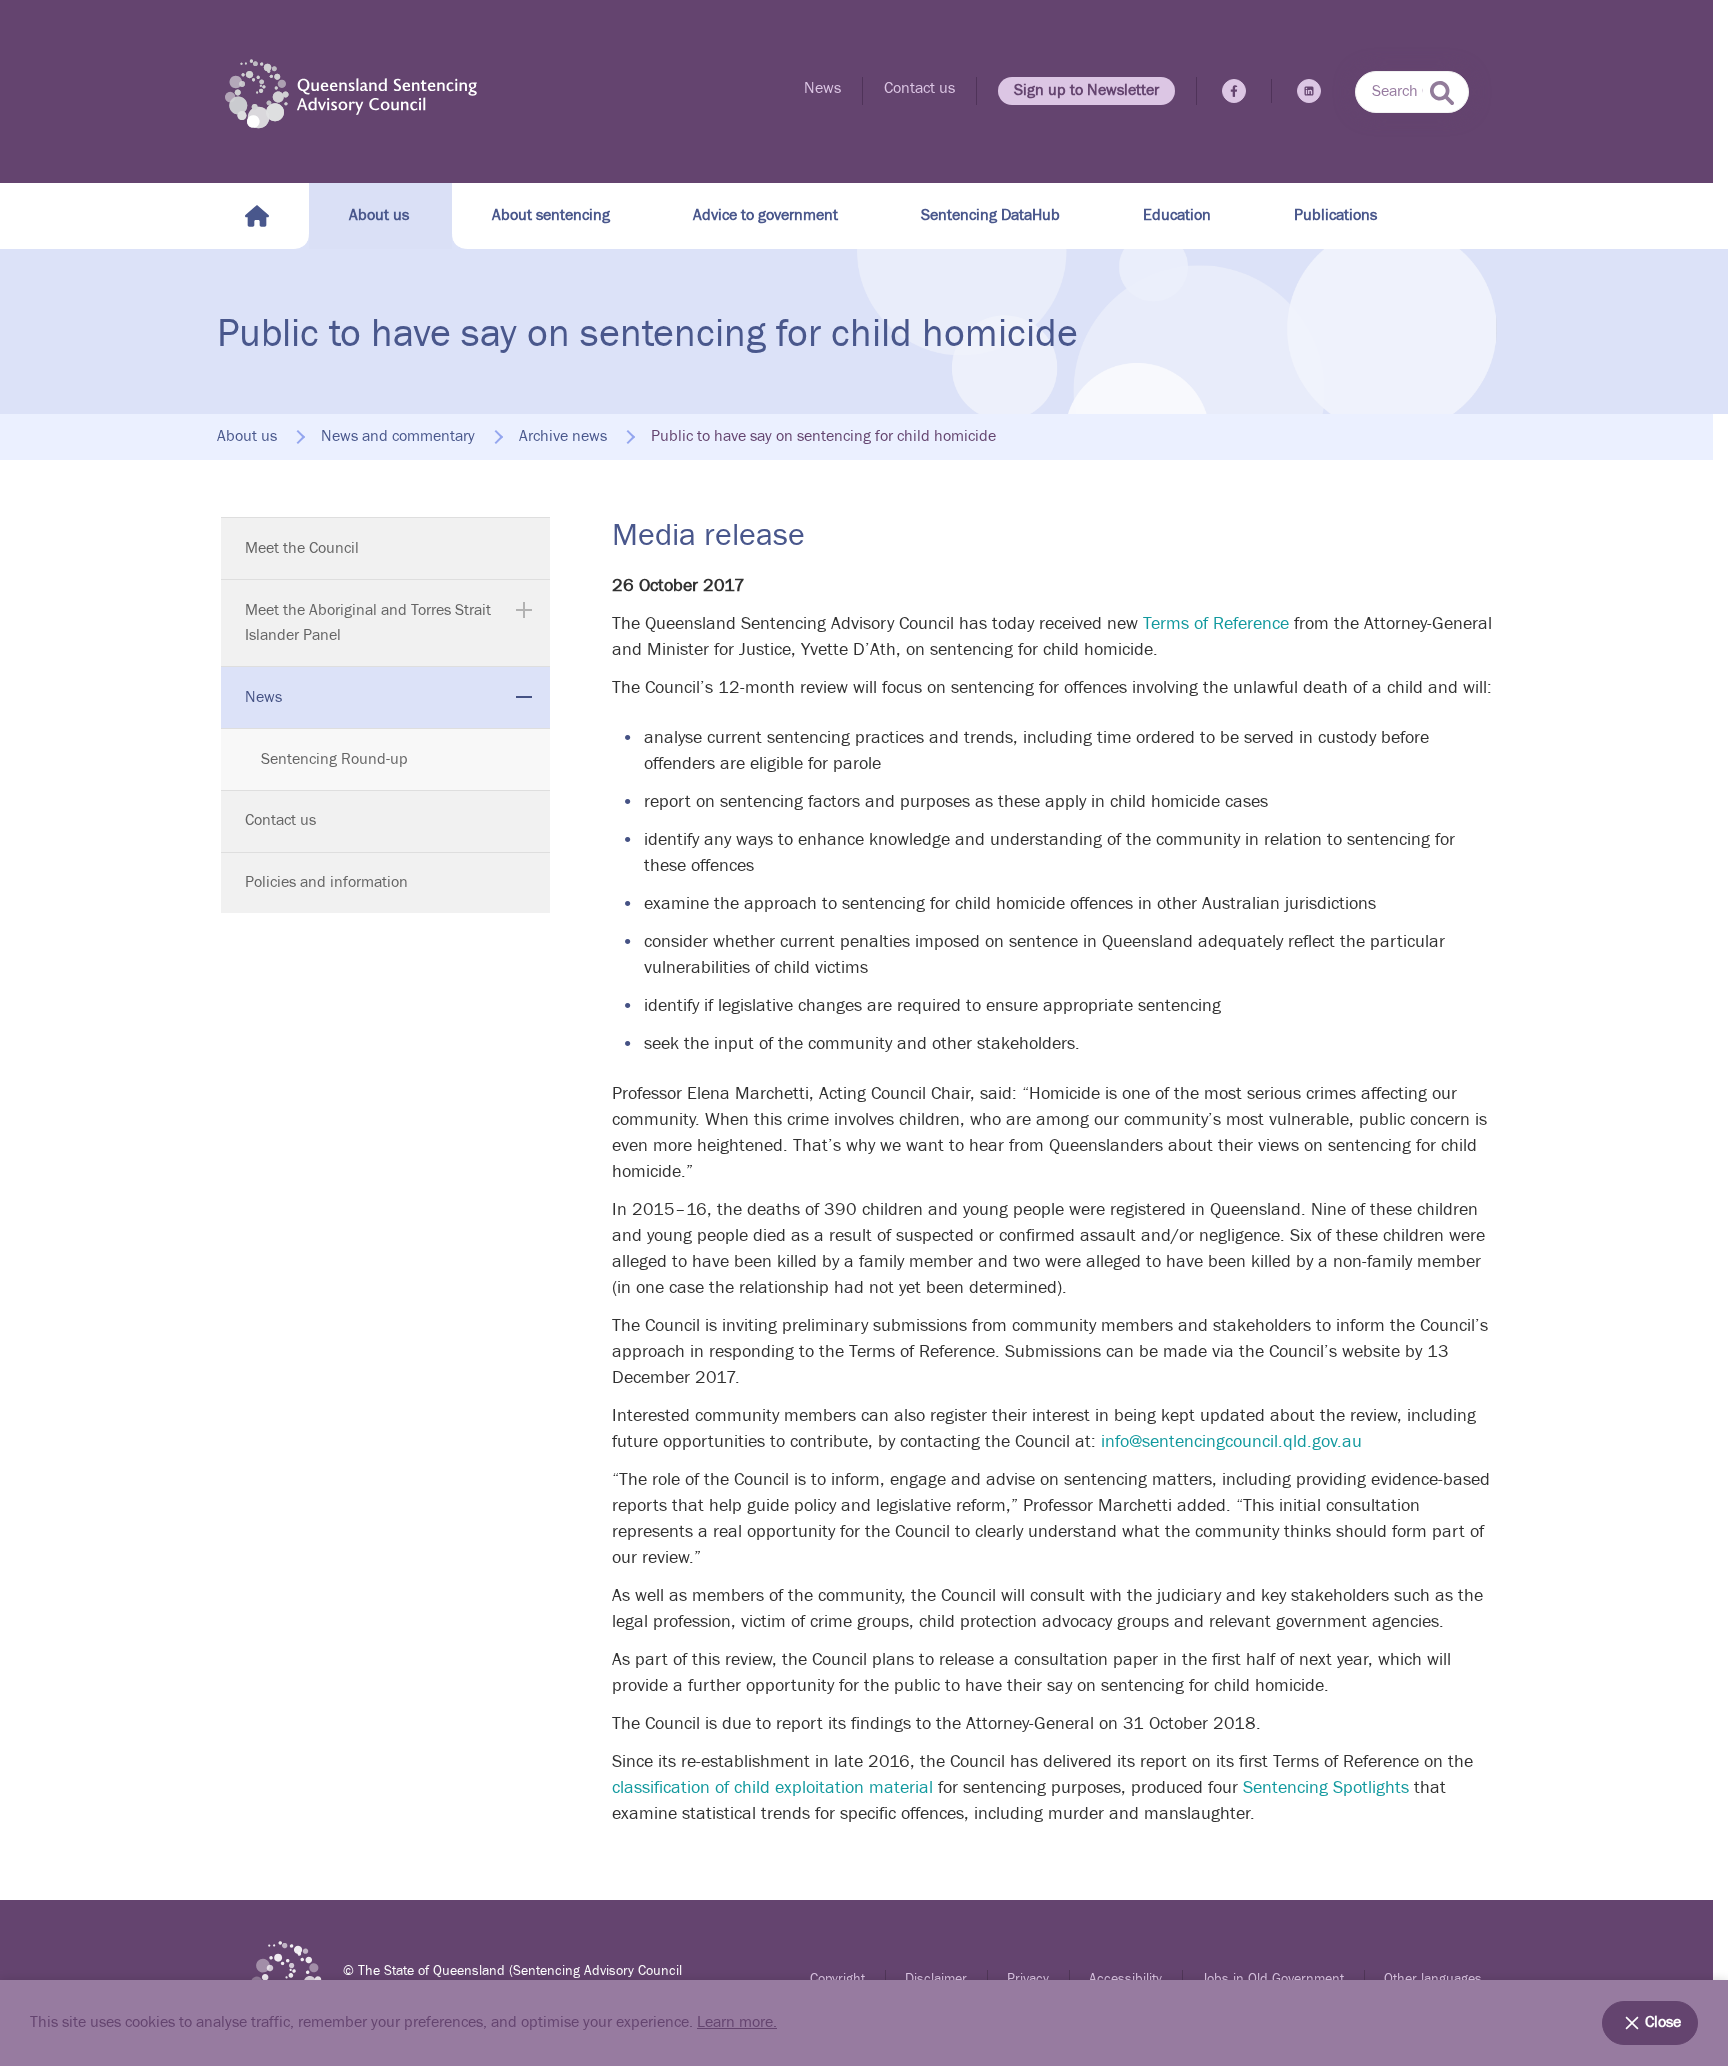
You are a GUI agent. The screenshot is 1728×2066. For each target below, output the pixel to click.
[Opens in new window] (1234, 91)
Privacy (1028, 1979)
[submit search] (1442, 93)
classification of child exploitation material (772, 1787)
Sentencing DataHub (990, 215)
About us (379, 215)
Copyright (837, 1979)
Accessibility (1125, 1979)
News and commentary (398, 437)
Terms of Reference (1216, 623)
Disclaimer (936, 1979)
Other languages (1433, 1979)
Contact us (919, 88)
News (822, 88)
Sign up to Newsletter (1086, 90)
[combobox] (1412, 92)
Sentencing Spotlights (1326, 1787)
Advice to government (765, 215)
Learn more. (737, 2022)
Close (1663, 2022)
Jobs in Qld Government (1273, 1979)
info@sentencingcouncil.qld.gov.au (1231, 1441)
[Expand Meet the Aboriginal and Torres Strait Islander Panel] (524, 610)
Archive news (563, 437)
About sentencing (551, 215)
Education (1177, 215)
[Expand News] (524, 697)
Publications (1335, 215)
